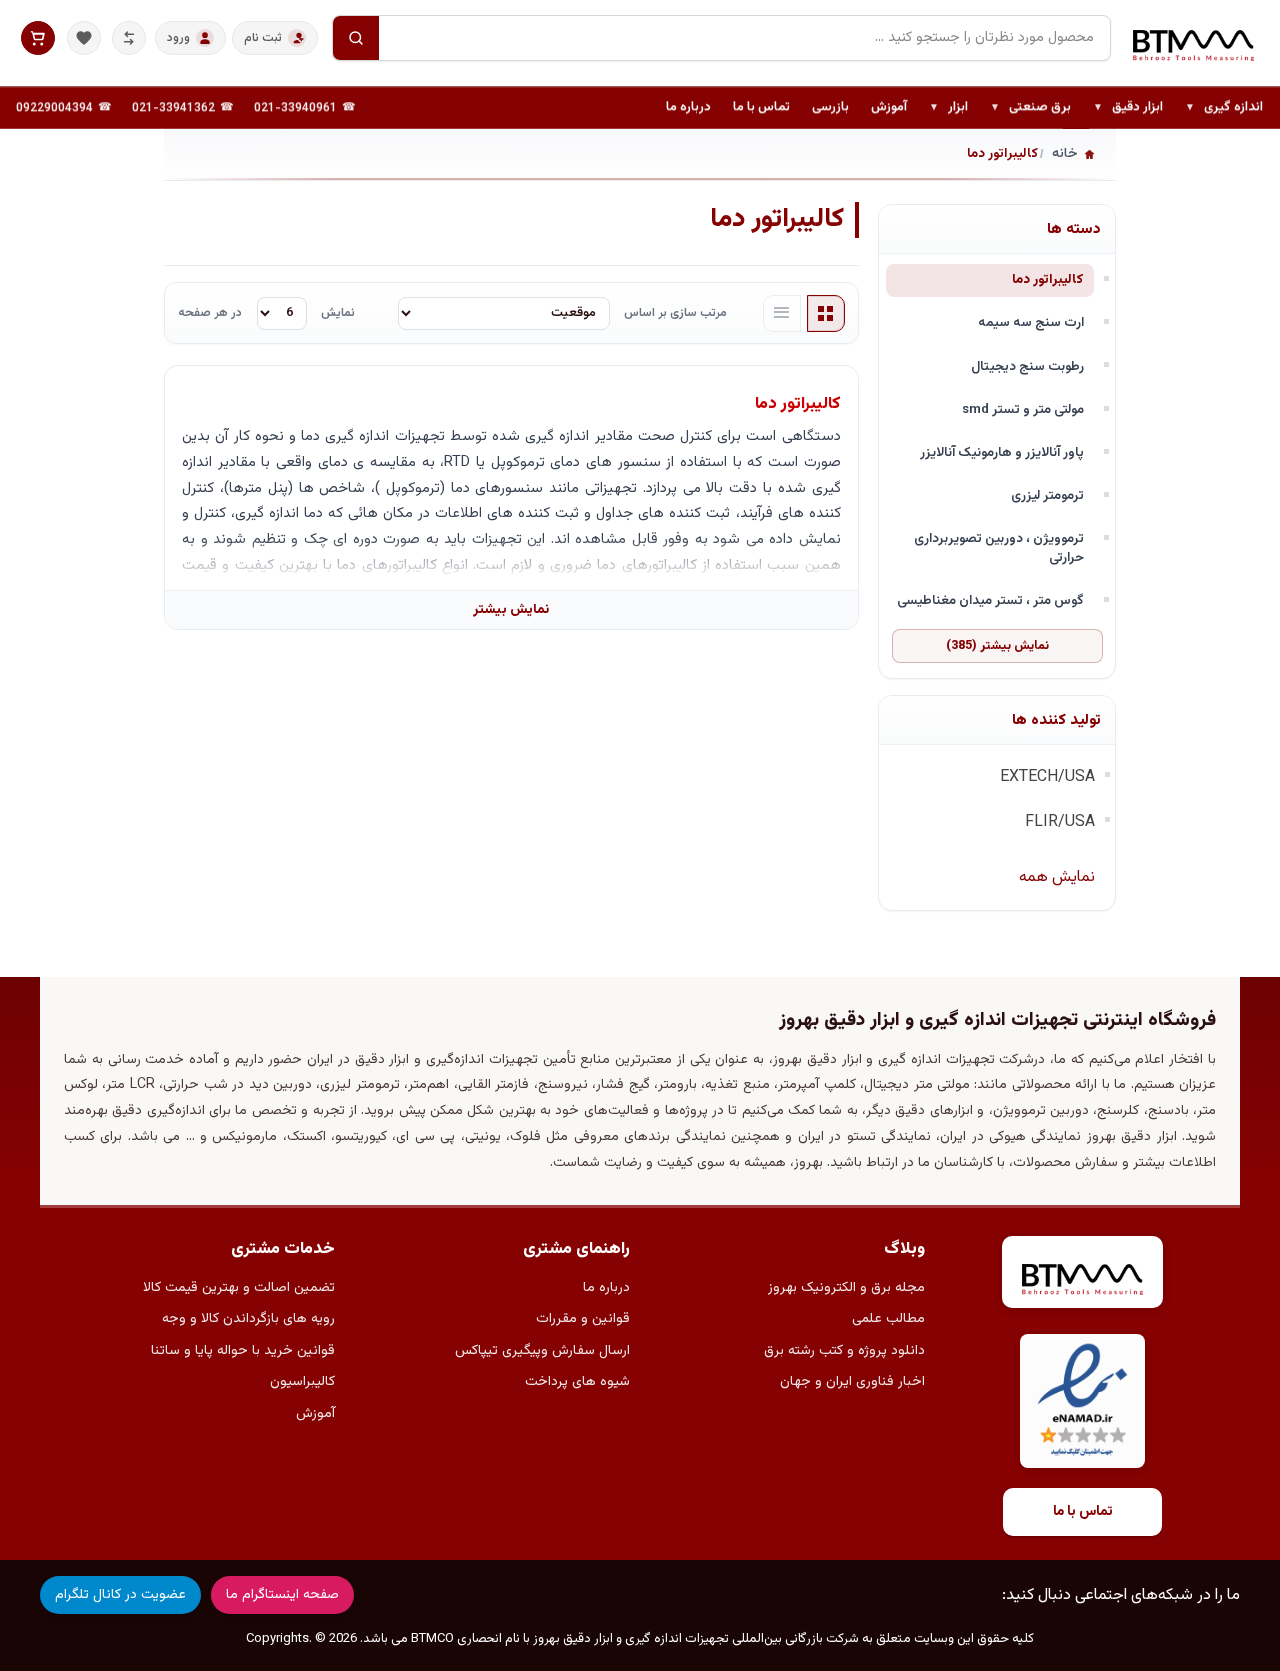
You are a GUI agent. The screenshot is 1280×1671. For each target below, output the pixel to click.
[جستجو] (356, 38)
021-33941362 (173, 108)
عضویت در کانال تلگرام (120, 1595)
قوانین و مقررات (583, 1319)
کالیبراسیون (302, 1382)
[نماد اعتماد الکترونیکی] (1082, 1401)
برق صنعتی (1030, 108)
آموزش (889, 107)
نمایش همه (1057, 877)
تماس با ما (761, 107)
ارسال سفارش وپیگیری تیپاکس (542, 1351)
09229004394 (54, 108)
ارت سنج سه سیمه (1031, 322)
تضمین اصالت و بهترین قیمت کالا (239, 1288)
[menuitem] (1224, 108)
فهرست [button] (782, 314)
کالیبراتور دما (1048, 279)
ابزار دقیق (1128, 108)
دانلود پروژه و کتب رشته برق (844, 1351)
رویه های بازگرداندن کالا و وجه (248, 1319)
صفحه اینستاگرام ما (282, 1595)
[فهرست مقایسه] (129, 38)
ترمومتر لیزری (1047, 495)
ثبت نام (263, 38)
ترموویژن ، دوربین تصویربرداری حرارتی (999, 548)
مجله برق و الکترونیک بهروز (846, 1288)
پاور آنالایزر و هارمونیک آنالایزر (1002, 452)
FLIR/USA (1060, 822)
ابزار (948, 108)
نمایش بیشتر (511, 609)
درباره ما (688, 107)
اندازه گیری (1224, 108)
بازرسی (830, 107)
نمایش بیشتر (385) (997, 646)
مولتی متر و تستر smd (1023, 409)
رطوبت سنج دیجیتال (1027, 366)
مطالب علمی (888, 1319)
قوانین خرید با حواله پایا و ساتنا (243, 1351)
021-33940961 (295, 108)
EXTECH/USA (1047, 777)
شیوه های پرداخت (577, 1382)
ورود (178, 38)
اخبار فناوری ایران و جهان (852, 1382)
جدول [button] (826, 314)
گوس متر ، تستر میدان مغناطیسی (990, 600)
